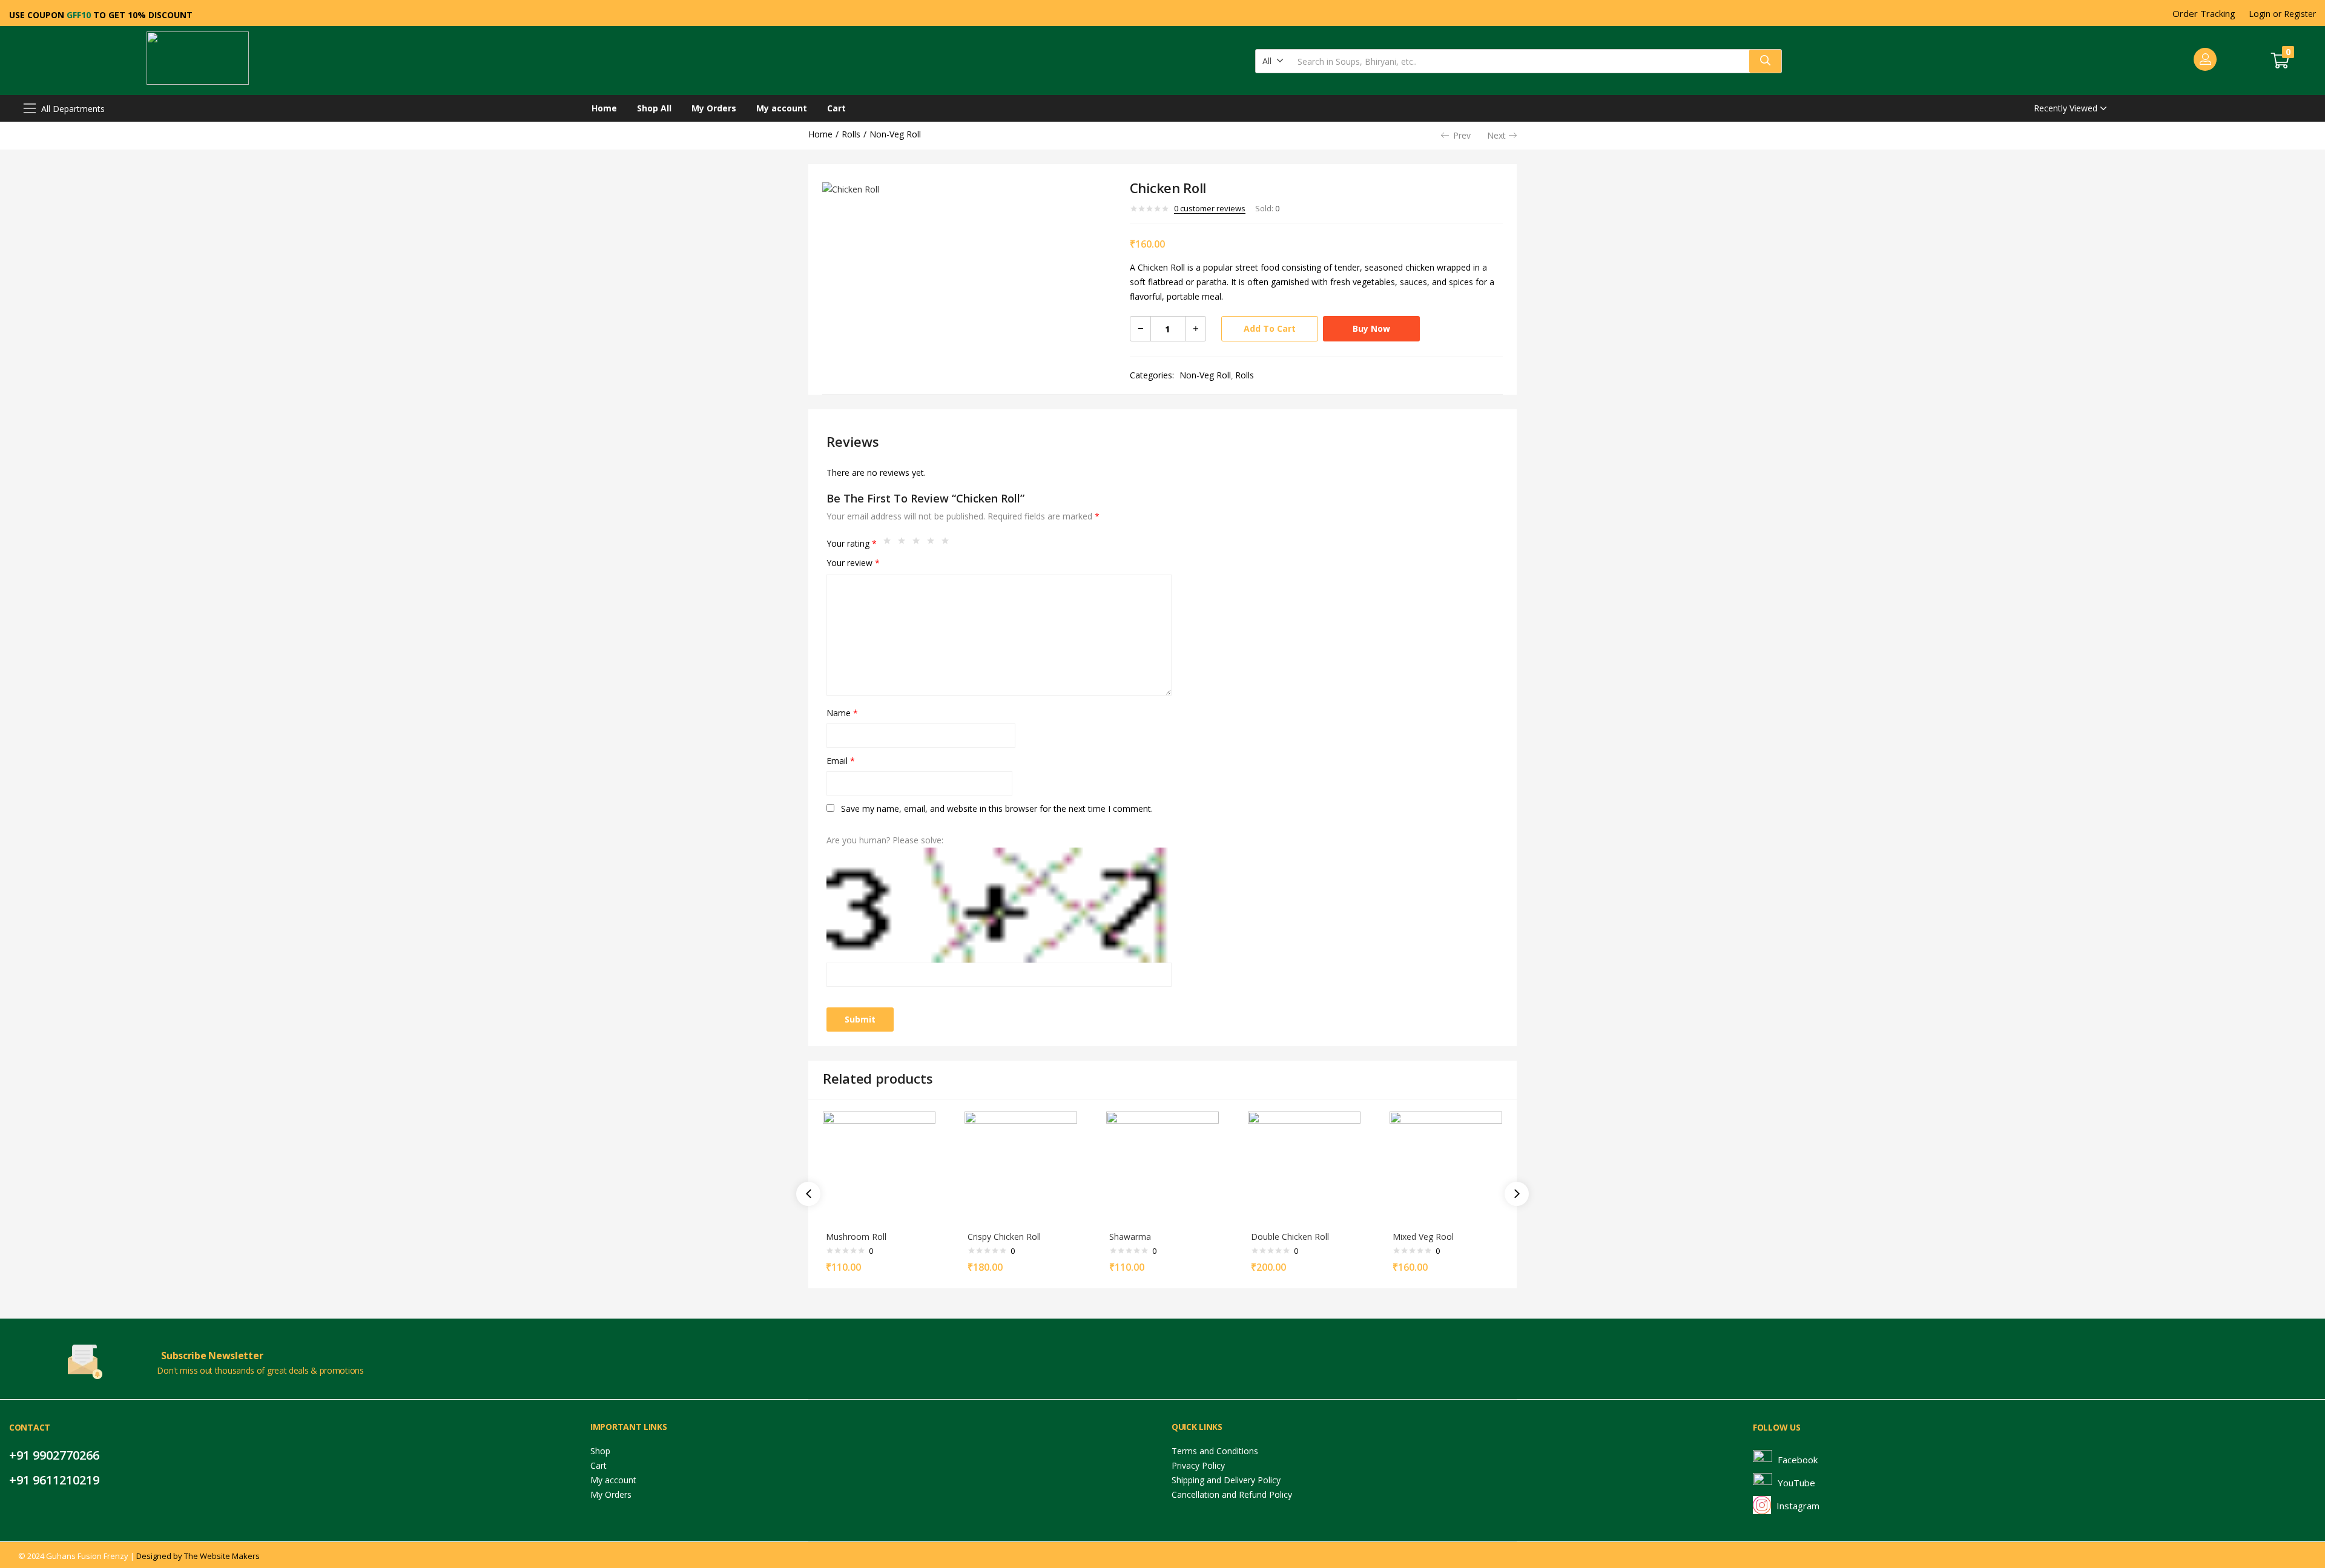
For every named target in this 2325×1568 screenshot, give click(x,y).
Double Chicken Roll (1290, 1237)
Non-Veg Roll (895, 134)
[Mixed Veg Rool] (1446, 1167)
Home (604, 108)
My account (782, 108)
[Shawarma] (1162, 1167)
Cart (836, 108)
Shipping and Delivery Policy (1226, 1480)
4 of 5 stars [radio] (934, 544)
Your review (853, 563)
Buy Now (1371, 328)
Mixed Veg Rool (1423, 1237)
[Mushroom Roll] (879, 1167)
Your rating (852, 543)
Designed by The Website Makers (198, 1556)
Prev (1462, 135)
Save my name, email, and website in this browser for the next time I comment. (997, 809)
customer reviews (1210, 208)
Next (1496, 135)
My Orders (714, 108)
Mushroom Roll (856, 1237)
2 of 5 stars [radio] (905, 544)
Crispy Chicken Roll (1004, 1237)
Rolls (851, 134)
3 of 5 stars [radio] (919, 544)
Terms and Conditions (1215, 1451)
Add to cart (1270, 328)
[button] (1273, 61)
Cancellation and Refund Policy (1232, 1494)
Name (842, 713)
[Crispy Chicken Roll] (1021, 1167)
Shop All (654, 108)
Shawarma (1130, 1237)
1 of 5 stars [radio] (890, 544)
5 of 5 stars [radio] (948, 544)
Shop (600, 1451)
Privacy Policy (1198, 1465)
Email (841, 761)
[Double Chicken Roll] (1304, 1167)
